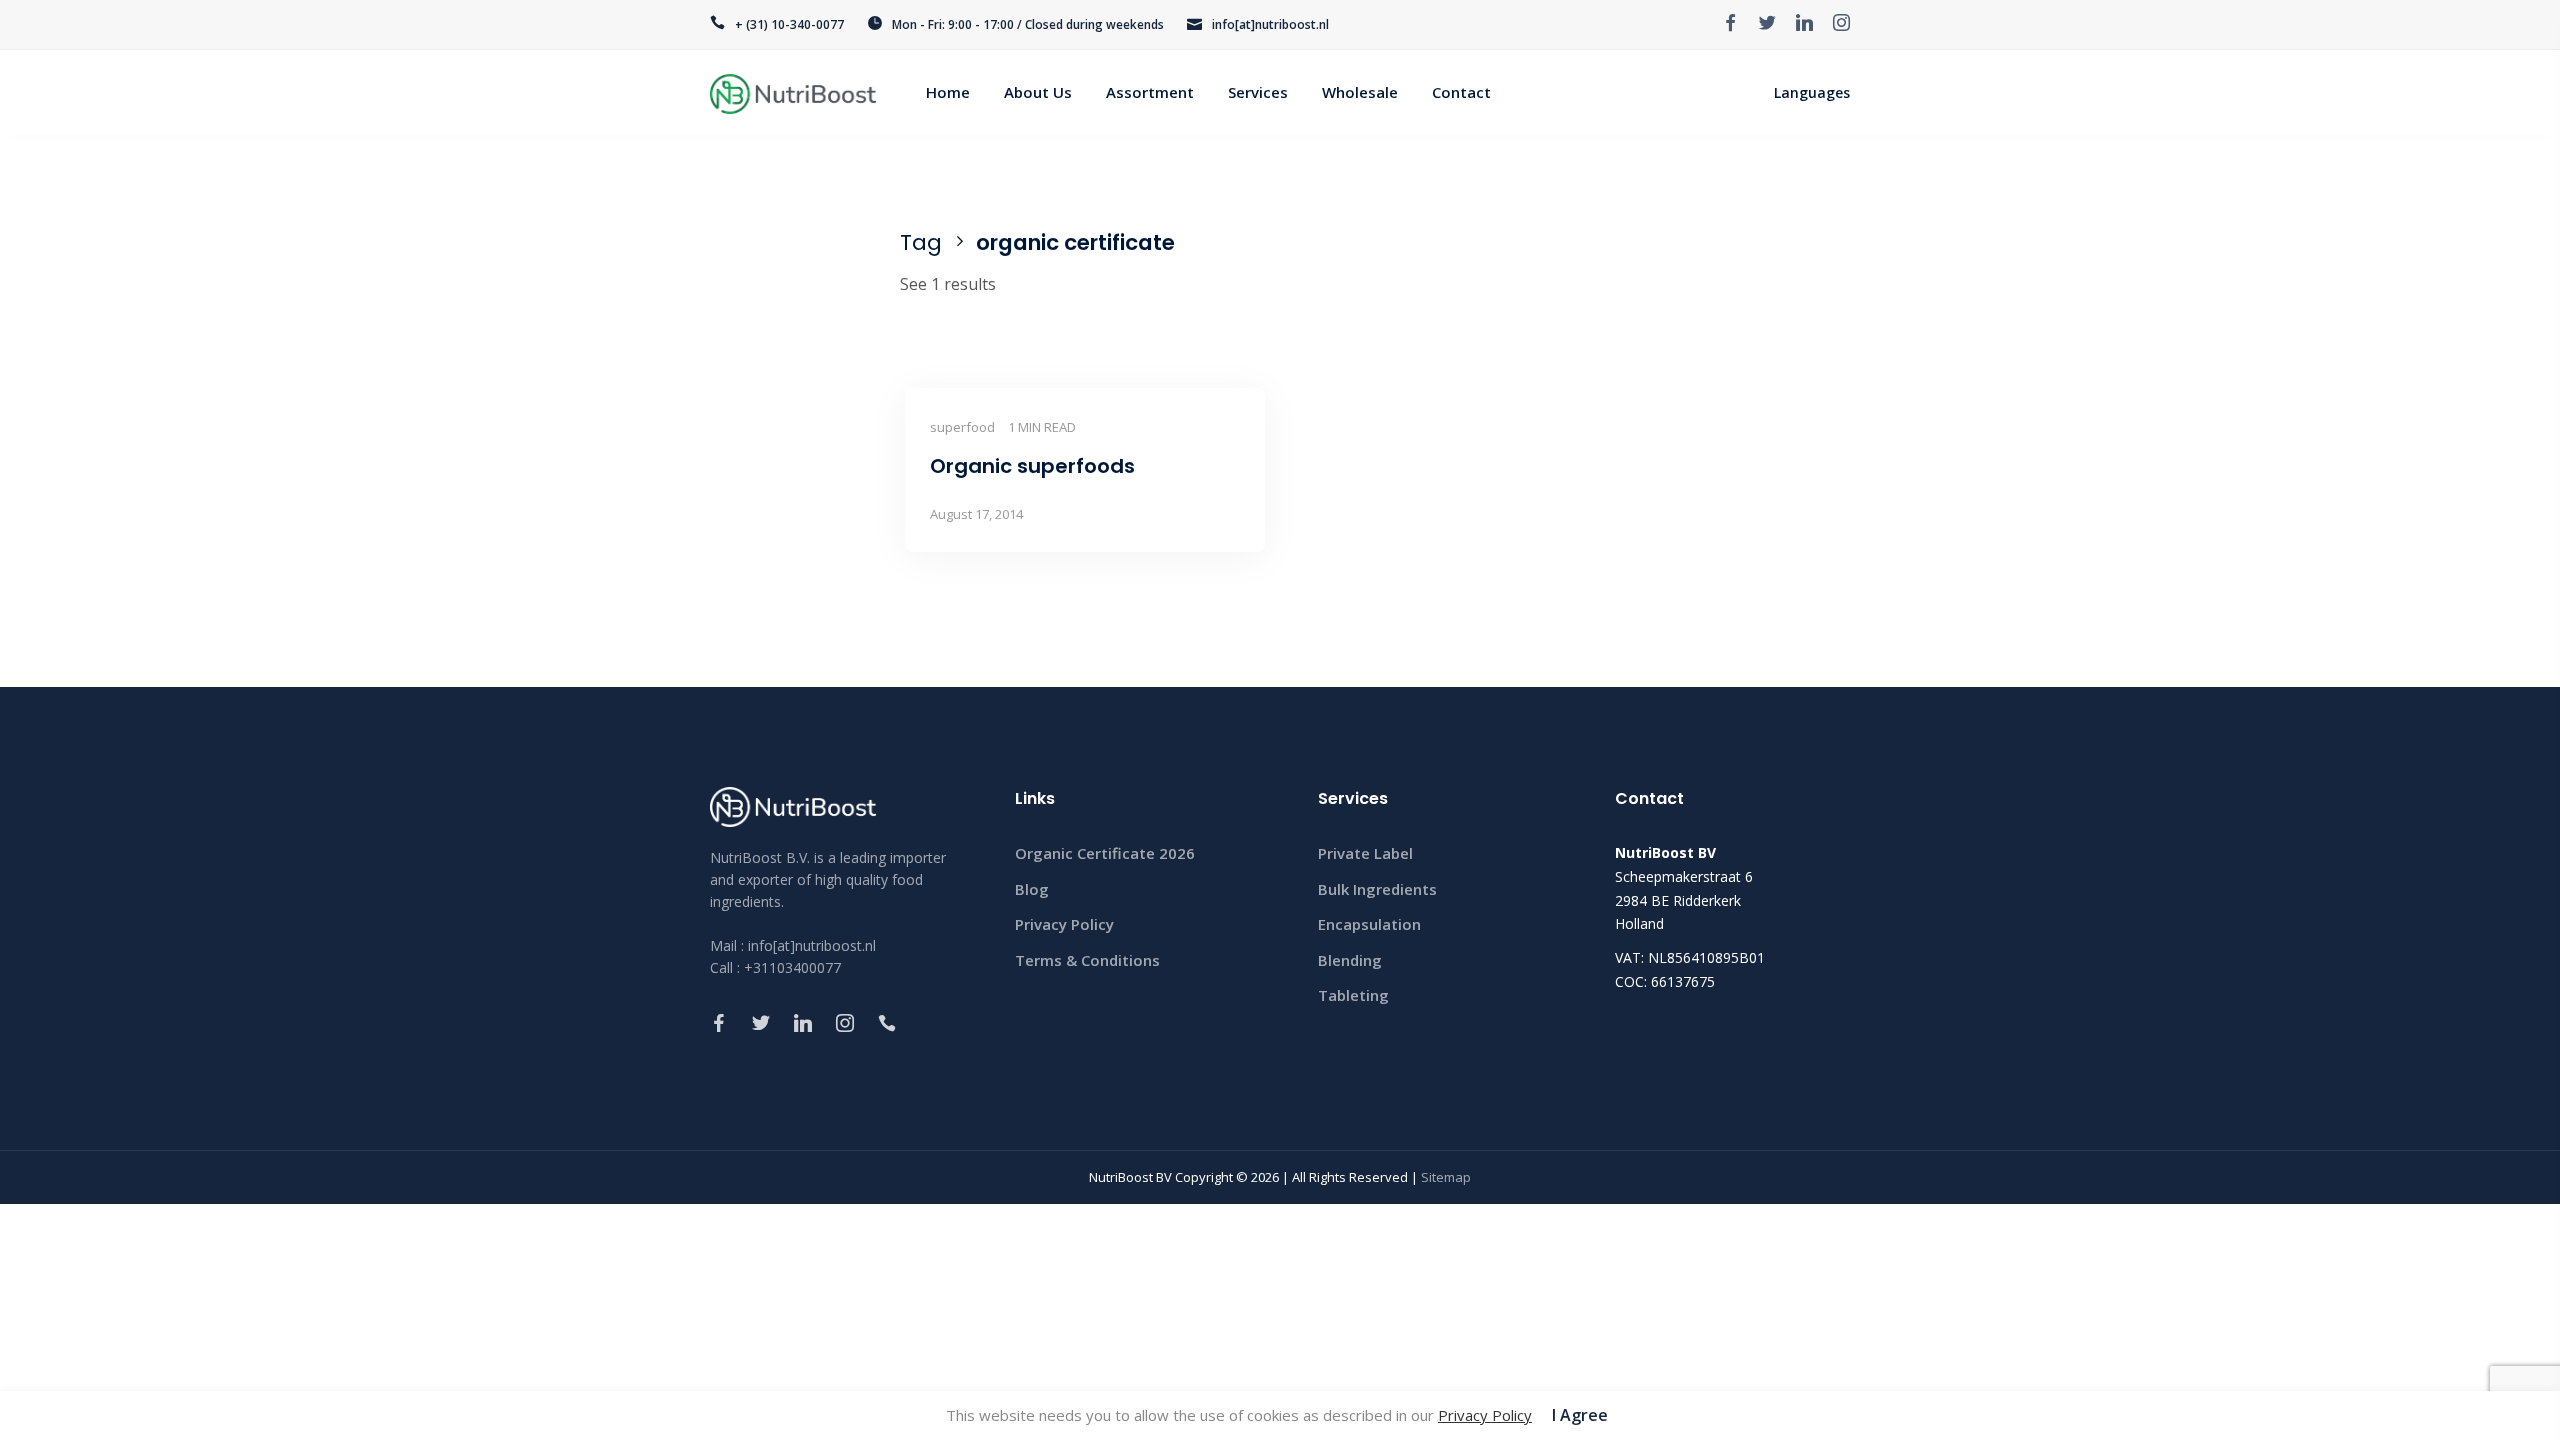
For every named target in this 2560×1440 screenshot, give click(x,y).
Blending (1350, 960)
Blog (1032, 889)
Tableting (1353, 995)
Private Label (1365, 853)
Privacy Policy (1064, 924)
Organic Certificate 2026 (1105, 853)
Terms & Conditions (1087, 960)
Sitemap (1446, 1177)
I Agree (1580, 1415)
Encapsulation (1369, 924)
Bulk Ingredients (1377, 889)
